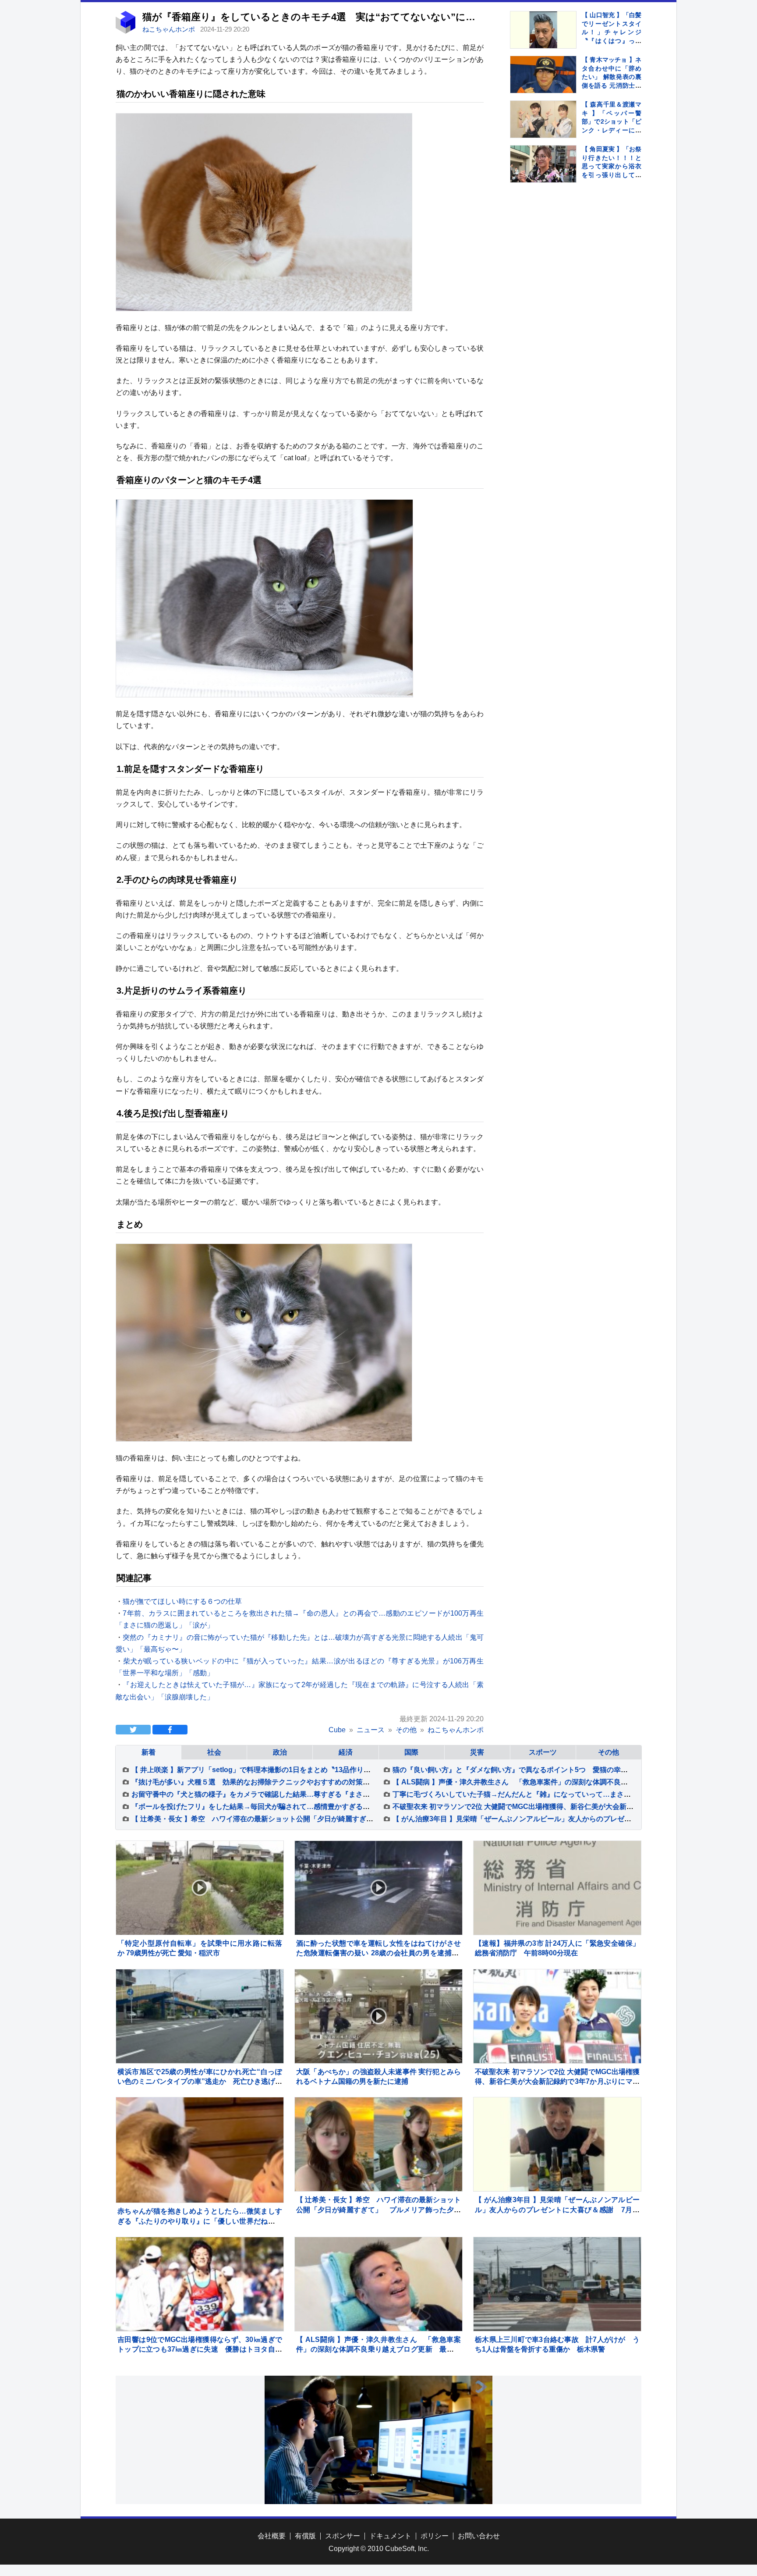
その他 (608, 1752)
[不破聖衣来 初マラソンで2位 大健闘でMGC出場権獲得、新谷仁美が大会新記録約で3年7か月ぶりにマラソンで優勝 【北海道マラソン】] (557, 2016)
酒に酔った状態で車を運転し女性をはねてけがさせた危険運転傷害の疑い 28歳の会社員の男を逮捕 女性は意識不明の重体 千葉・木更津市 (378, 1953)
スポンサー (343, 2536)
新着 (149, 1752)
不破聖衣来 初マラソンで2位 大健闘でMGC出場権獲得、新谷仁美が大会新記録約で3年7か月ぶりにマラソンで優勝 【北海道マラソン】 (557, 2082)
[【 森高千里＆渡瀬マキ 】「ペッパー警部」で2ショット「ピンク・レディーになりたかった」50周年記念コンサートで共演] (543, 119)
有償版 (305, 2536)
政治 (280, 1752)
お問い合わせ (479, 2536)
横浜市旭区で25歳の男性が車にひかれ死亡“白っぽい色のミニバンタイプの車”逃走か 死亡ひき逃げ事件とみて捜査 (200, 2082)
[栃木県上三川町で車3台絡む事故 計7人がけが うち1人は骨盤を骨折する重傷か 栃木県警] (557, 2284)
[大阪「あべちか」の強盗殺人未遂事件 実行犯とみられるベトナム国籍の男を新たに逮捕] (378, 2016)
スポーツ (543, 1752)
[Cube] (126, 31)
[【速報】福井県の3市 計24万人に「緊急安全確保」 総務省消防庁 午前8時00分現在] (557, 1888)
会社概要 (272, 2536)
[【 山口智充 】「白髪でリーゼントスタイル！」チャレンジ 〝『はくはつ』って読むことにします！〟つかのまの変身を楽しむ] (543, 30)
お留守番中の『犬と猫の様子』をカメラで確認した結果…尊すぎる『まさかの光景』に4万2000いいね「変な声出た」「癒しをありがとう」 (352, 1794)
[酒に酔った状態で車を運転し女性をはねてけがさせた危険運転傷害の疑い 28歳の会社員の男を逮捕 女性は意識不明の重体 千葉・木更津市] (378, 1888)
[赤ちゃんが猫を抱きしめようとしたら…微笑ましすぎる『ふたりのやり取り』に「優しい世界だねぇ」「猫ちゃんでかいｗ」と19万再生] (200, 2181)
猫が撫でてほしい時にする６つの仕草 (182, 1601)
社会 (214, 1752)
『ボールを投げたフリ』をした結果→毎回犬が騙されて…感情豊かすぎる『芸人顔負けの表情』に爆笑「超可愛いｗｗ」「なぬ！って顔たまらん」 (363, 1807)
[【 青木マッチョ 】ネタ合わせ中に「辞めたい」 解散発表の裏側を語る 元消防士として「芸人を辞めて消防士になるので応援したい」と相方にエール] (543, 75)
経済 (346, 1752)
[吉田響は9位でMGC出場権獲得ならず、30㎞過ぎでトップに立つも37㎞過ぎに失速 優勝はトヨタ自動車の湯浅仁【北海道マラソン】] (200, 2284)
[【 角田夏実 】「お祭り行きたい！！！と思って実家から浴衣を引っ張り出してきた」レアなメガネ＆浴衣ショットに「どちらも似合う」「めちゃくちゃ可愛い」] (543, 164)
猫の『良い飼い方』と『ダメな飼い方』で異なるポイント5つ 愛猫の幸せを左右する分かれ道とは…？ (556, 1770)
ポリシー (435, 2536)
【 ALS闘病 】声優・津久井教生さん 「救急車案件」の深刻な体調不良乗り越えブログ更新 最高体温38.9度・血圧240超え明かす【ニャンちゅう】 (378, 2349)
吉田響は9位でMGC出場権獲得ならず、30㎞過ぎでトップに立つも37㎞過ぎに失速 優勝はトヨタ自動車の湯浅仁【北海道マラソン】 (200, 2349)
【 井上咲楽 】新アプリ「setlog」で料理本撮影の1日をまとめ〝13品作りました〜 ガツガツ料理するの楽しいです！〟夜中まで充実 (342, 1770)
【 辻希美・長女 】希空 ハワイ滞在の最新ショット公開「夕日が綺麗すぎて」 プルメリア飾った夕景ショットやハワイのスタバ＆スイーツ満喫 (361, 1819)
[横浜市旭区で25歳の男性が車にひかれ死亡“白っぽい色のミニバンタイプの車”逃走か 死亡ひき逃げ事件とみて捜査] (200, 2016)
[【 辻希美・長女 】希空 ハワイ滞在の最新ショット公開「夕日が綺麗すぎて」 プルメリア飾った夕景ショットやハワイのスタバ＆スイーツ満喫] (378, 2144)
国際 (411, 1752)
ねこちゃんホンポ (170, 29)
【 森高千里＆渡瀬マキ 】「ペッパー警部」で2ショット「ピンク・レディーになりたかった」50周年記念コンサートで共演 (612, 130)
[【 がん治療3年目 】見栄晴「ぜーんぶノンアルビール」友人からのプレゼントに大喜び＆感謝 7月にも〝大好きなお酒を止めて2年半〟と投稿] (557, 2144)
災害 (477, 1752)
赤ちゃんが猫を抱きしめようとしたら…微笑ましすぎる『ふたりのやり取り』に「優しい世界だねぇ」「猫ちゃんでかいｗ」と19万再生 (200, 2221)
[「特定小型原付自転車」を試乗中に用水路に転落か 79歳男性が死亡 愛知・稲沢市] (200, 1888)
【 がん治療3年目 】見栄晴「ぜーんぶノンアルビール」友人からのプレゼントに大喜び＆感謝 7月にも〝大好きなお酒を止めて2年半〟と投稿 (557, 2210)
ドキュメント (390, 2536)
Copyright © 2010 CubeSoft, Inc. (379, 2549)
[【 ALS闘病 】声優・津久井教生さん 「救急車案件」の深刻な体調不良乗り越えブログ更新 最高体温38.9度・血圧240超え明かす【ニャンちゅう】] (378, 2284)
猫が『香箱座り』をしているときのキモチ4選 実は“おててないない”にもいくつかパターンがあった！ (374, 17)
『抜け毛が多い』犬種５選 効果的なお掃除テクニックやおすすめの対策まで (254, 1782)
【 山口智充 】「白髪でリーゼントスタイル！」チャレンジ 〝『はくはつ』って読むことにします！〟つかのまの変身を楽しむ (615, 41)
